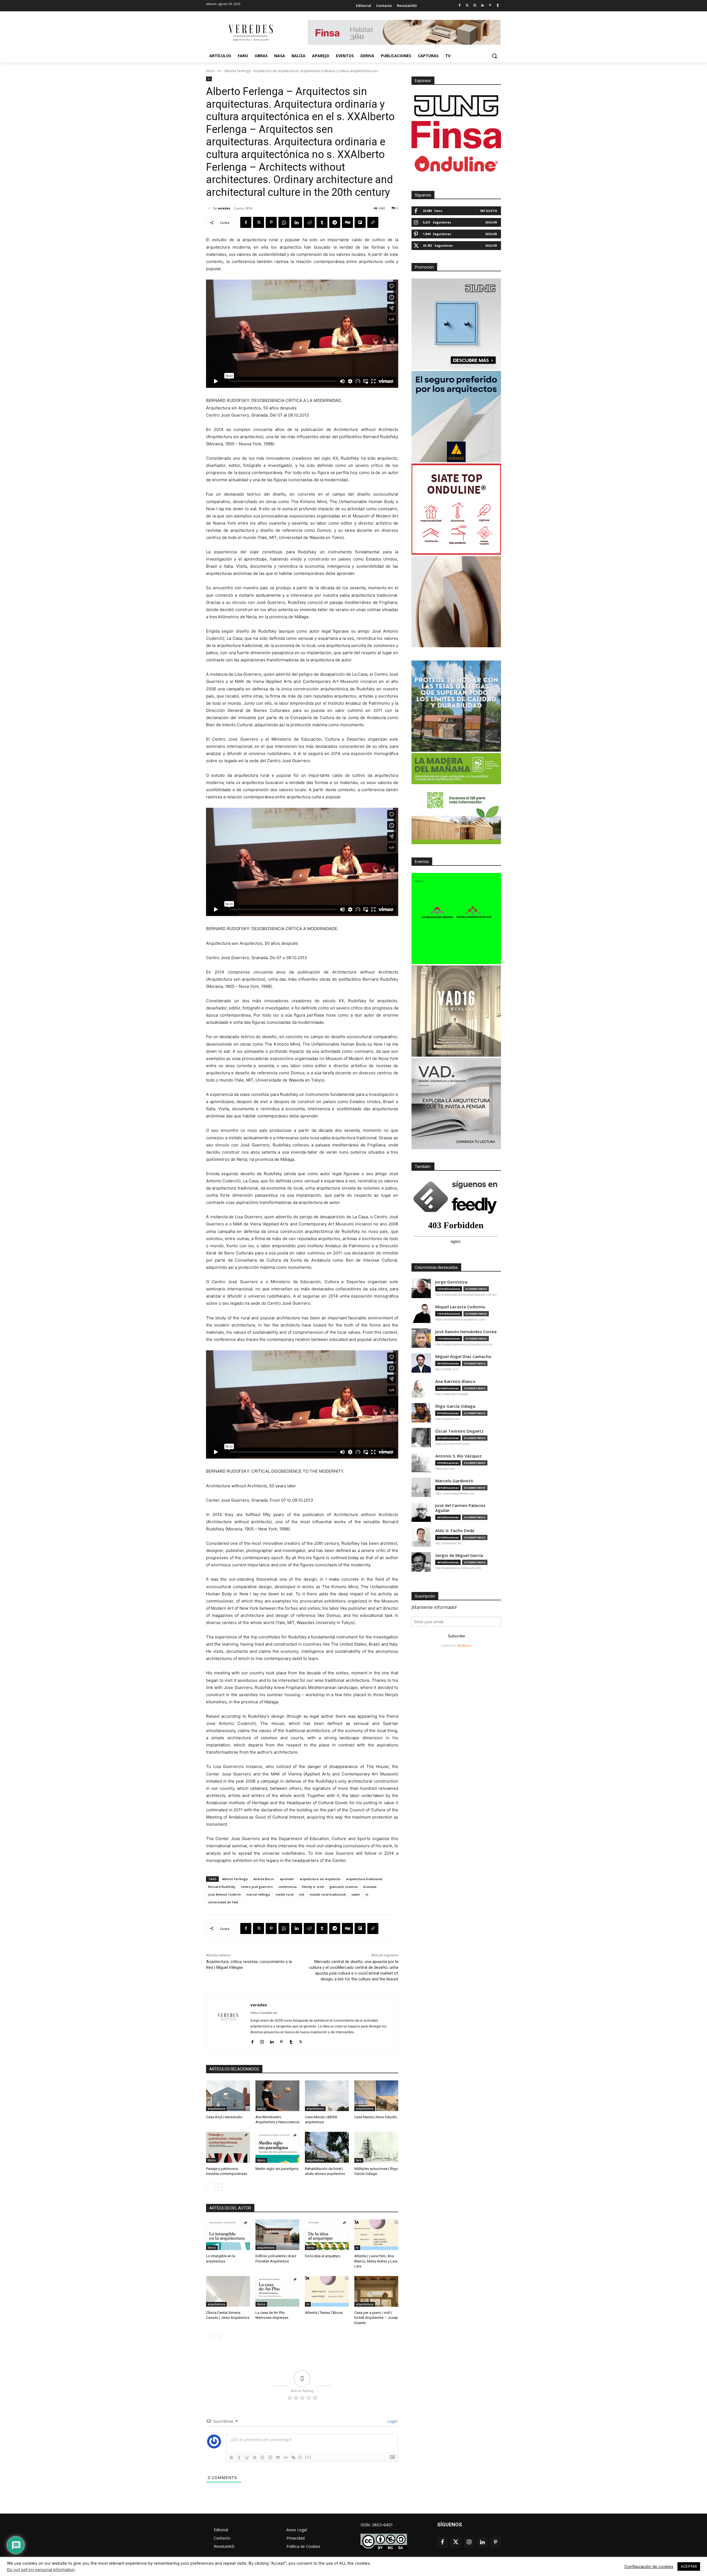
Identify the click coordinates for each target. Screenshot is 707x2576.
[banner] (456, 1104)
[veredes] (210, 208)
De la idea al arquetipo (323, 2256)
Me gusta (489, 211)
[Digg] (347, 222)
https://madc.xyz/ (447, 1369)
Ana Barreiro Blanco (455, 1381)
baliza (261, 2109)
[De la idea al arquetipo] (327, 2235)
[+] (308, 2457)
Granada (370, 1887)
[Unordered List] (270, 2457)
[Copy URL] (373, 222)
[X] (258, 222)
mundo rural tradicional (328, 1894)
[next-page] (218, 2187)
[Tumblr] (498, 6)
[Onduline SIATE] (456, 509)
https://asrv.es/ (445, 1469)
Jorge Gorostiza (451, 1282)
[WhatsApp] (284, 222)
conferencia (287, 1887)
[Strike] (255, 2457)
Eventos (422, 862)
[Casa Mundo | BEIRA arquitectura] (327, 2096)
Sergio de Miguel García (459, 1555)
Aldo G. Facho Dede (455, 1531)
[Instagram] (475, 6)
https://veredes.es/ (264, 2013)
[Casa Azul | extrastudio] (228, 2096)
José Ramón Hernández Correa (466, 1332)
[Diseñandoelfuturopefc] (456, 799)
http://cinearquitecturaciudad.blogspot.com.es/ (466, 1294)
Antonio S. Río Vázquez (458, 1456)
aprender (287, 1879)
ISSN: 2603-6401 (377, 2525)
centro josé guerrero (257, 1887)
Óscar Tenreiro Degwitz (459, 1431)
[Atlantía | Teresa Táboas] (327, 2291)
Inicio (210, 71)
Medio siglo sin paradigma (277, 2169)
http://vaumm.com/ (448, 1419)
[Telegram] (335, 222)
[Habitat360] (456, 602)
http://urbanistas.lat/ (448, 1543)
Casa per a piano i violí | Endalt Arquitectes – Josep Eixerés (376, 2318)
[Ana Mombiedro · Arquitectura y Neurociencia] (277, 2096)
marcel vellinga (258, 1894)
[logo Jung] (456, 106)
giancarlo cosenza (344, 1887)
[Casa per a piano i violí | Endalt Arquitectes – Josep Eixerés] (376, 2291)
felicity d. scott (313, 1887)
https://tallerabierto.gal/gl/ (452, 1394)
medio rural (285, 1894)
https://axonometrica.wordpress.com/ (460, 1319)
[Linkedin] (483, 6)
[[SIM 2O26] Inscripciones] (456, 919)
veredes (224, 208)
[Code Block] (286, 2457)
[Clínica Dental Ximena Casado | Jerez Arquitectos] (228, 2291)
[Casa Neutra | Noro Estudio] (376, 2096)
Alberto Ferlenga (235, 1879)
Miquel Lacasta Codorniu (460, 1307)
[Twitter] (467, 6)
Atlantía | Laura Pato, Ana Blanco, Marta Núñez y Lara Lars (376, 2261)
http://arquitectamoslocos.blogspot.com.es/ (464, 1344)
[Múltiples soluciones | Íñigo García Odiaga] (376, 2147)
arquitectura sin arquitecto (320, 1879)
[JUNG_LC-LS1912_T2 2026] (456, 324)
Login (392, 2421)
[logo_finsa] (456, 135)
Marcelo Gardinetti (454, 1481)
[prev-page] (209, 2187)
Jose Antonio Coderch (225, 1894)
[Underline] (247, 2457)
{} (300, 2457)
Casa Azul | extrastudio (224, 2117)
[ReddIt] (309, 222)
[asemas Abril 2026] (456, 417)
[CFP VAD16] (456, 1011)
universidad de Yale (223, 1902)
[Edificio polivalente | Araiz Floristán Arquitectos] (277, 2235)
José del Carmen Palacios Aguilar (460, 1508)
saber (356, 1894)
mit (302, 1894)
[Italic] (239, 2457)
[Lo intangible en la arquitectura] (228, 2235)
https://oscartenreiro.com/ (453, 1444)
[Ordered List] (262, 2457)
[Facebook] (459, 6)
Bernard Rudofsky (222, 1887)
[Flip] (360, 222)
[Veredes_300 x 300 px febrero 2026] (456, 706)
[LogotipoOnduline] (456, 164)
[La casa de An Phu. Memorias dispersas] (277, 2291)
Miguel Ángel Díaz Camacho (463, 1357)
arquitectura (216, 2109)
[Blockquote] (278, 2457)
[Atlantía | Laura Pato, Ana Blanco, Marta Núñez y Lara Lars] (376, 2235)
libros (212, 2160)
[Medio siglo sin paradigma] (277, 2147)
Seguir (491, 222)
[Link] (293, 2457)
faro (359, 2160)
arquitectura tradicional (364, 1879)
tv (219, 71)
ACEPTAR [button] (689, 2566)
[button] (494, 56)
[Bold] (231, 2457)
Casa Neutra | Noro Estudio (376, 2117)
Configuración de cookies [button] (649, 2567)
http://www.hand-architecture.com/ (458, 1568)
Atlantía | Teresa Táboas (324, 2313)
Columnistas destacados (436, 1267)
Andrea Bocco (264, 1879)
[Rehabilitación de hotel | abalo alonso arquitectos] (327, 2147)
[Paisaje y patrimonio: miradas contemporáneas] (228, 2147)
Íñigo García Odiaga (455, 1406)
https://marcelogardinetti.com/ (455, 1493)
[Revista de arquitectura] (250, 33)
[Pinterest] (490, 6)
